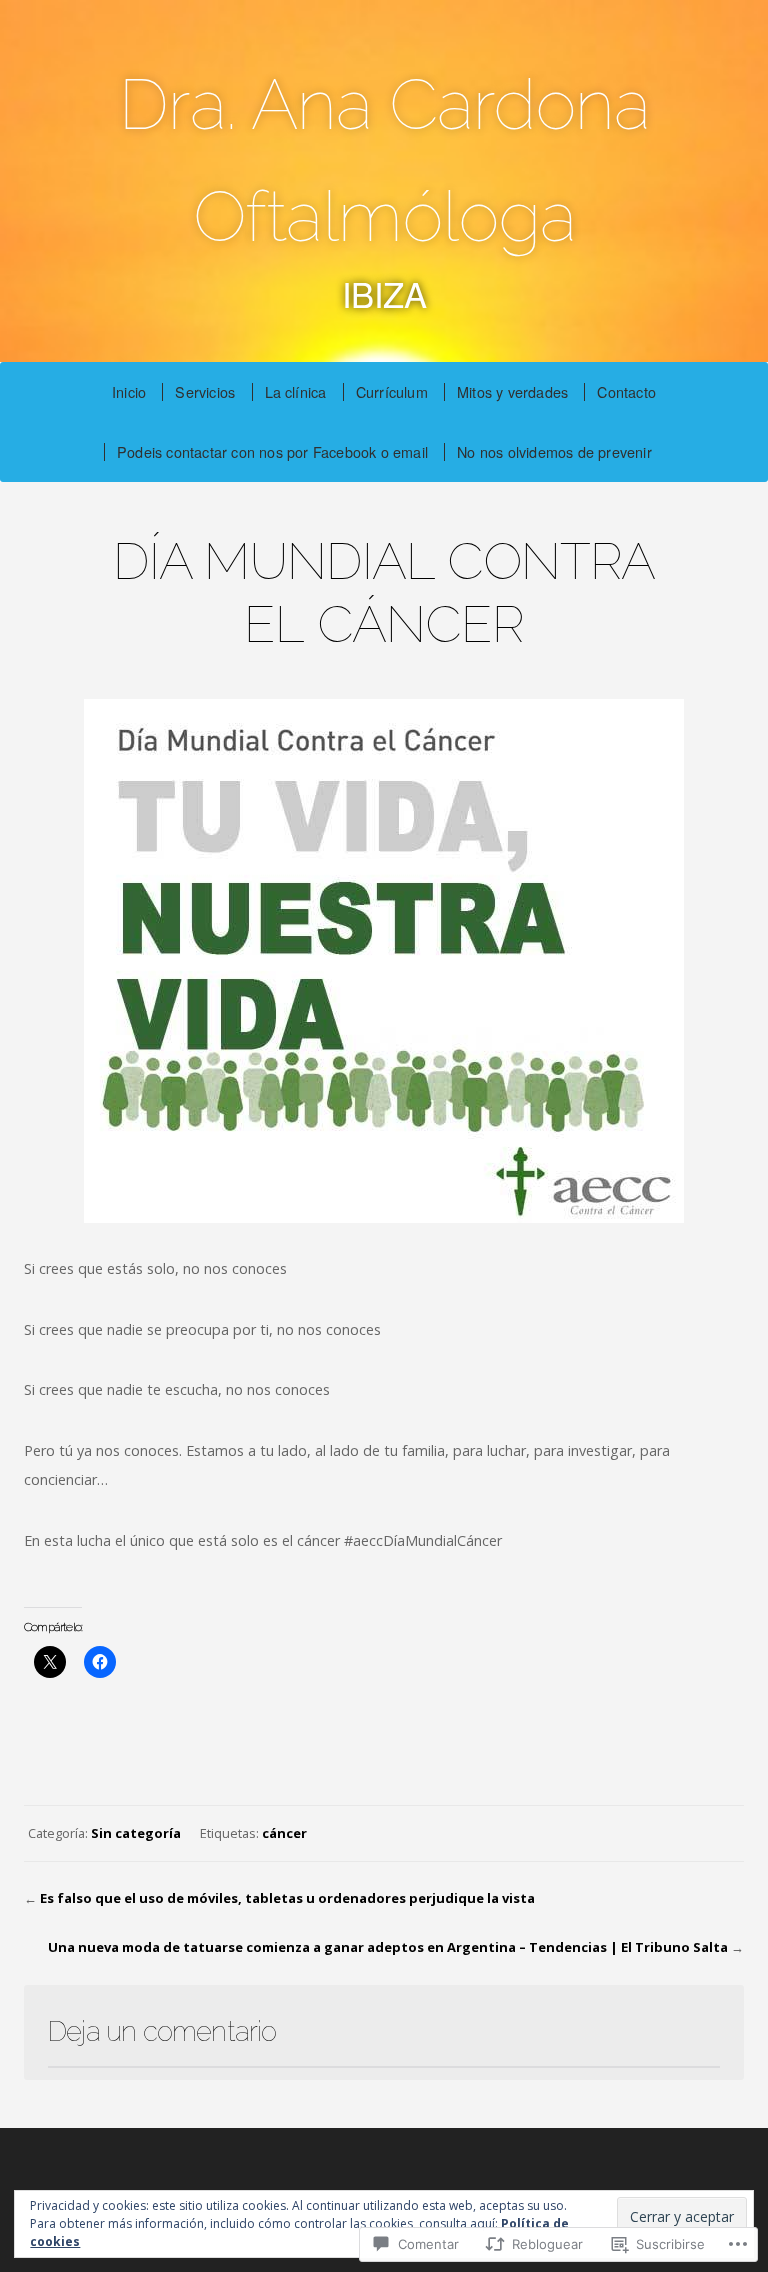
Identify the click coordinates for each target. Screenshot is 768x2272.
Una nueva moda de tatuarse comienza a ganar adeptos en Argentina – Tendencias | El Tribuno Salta (388, 1947)
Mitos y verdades (512, 391)
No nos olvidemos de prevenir (554, 451)
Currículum (392, 391)
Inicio (129, 391)
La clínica (296, 391)
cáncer (284, 1833)
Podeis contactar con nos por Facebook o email (272, 451)
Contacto (626, 391)
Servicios (205, 391)
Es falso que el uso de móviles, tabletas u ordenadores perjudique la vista (287, 1898)
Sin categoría (136, 1833)
